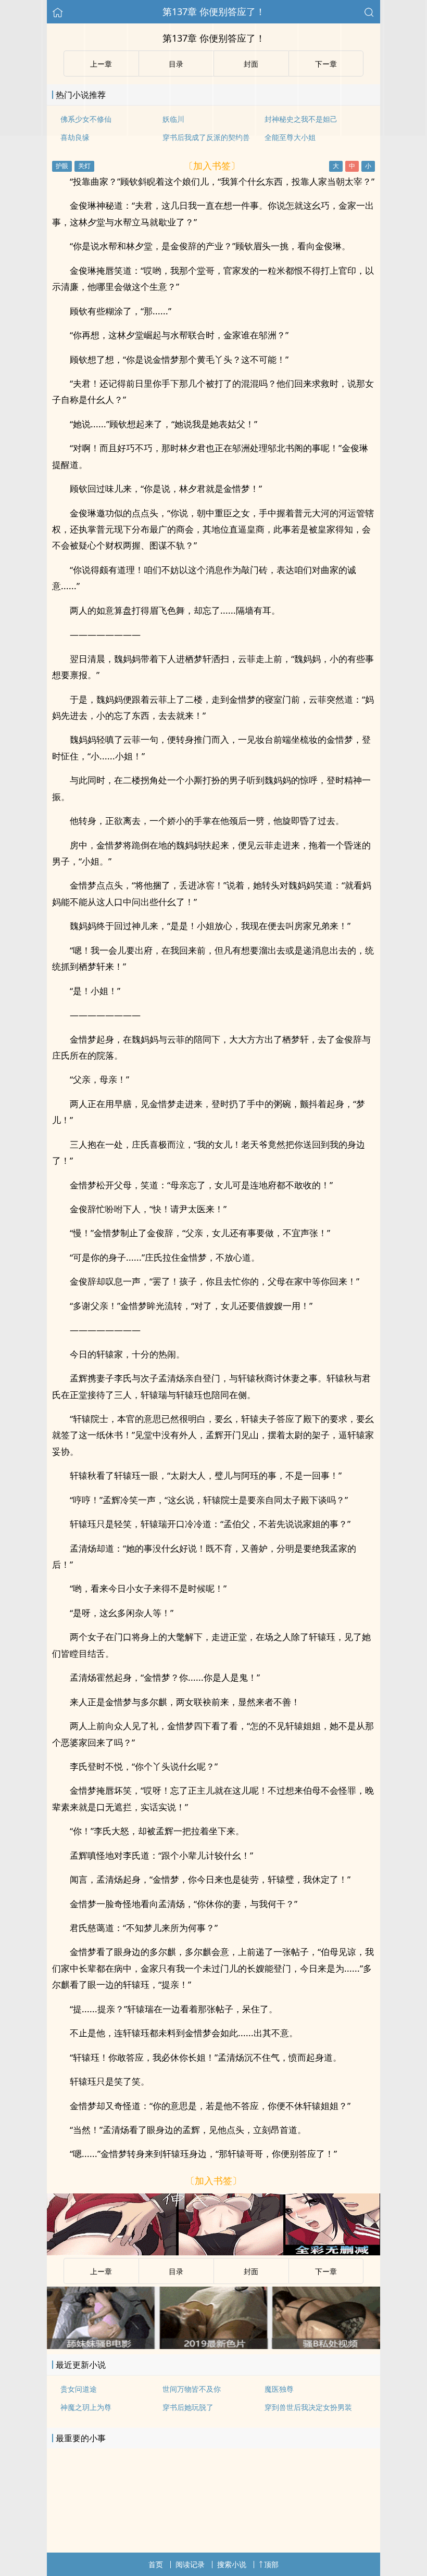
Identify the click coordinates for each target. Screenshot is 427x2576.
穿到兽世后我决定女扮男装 (308, 2407)
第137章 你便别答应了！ (214, 11)
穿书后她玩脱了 (188, 2407)
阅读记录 (190, 2564)
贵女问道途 (79, 2389)
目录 (176, 2271)
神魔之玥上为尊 (86, 2407)
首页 (156, 2564)
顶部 (271, 2564)
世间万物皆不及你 (192, 2389)
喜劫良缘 (75, 137)
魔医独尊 (279, 2389)
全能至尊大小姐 (290, 137)
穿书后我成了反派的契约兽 (206, 137)
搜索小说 (232, 2564)
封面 (251, 2271)
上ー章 (101, 2271)
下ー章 (326, 2271)
